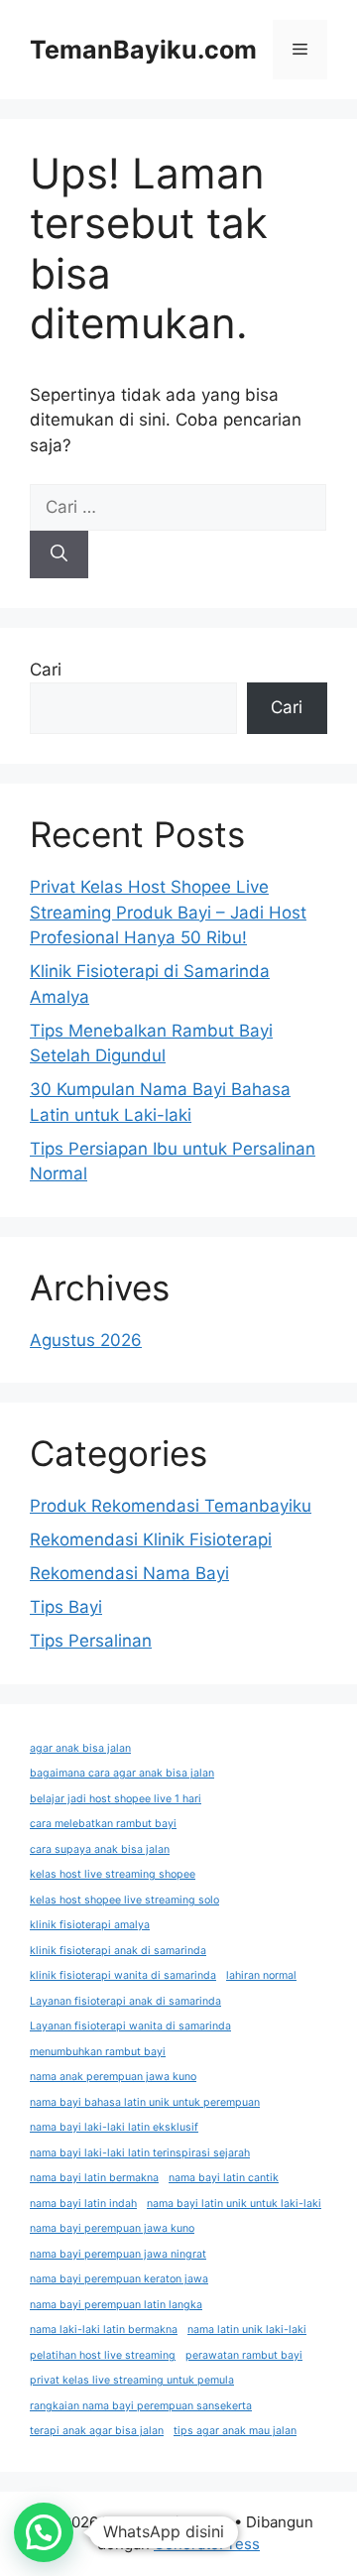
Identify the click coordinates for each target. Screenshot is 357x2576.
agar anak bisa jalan (80, 1748)
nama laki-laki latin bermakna (104, 2330)
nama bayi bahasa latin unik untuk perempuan (145, 2102)
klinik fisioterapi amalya (90, 1925)
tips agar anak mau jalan (235, 2431)
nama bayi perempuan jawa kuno (112, 2228)
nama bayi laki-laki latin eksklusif (114, 2127)
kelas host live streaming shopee (113, 1874)
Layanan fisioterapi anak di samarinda (125, 2001)
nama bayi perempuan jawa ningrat (118, 2254)
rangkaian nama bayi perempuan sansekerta (141, 2406)
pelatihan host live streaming (103, 2355)
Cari (46, 670)
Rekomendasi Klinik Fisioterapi (151, 1539)
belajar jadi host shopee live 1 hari (116, 1799)
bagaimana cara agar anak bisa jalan (122, 1773)
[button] (44, 2532)
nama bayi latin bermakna (94, 2178)
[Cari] (59, 554)
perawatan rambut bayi (244, 2355)
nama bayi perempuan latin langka (116, 2305)
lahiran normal (261, 1975)
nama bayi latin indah (83, 2204)
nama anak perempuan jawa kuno (113, 2077)
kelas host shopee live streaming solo (124, 1900)
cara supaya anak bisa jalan (100, 1849)
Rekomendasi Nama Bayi (129, 1573)
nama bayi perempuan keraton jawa (119, 2279)
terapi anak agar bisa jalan (97, 2431)
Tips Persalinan (91, 1641)
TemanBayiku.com (143, 50)
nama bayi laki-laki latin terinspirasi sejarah (140, 2153)
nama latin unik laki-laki (247, 2330)
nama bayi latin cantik (224, 2178)
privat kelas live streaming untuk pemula (132, 2380)
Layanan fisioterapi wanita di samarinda (130, 2026)
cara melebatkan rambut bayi (103, 1824)
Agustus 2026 (86, 1340)
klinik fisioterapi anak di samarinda (118, 1951)
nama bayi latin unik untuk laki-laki (234, 2204)
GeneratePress (207, 2544)
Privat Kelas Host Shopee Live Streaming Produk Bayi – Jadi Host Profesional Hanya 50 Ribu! (168, 912)
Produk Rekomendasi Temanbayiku (171, 1506)
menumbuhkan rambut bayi (98, 2052)
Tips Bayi (66, 1607)
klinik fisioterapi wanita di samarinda (123, 1975)
